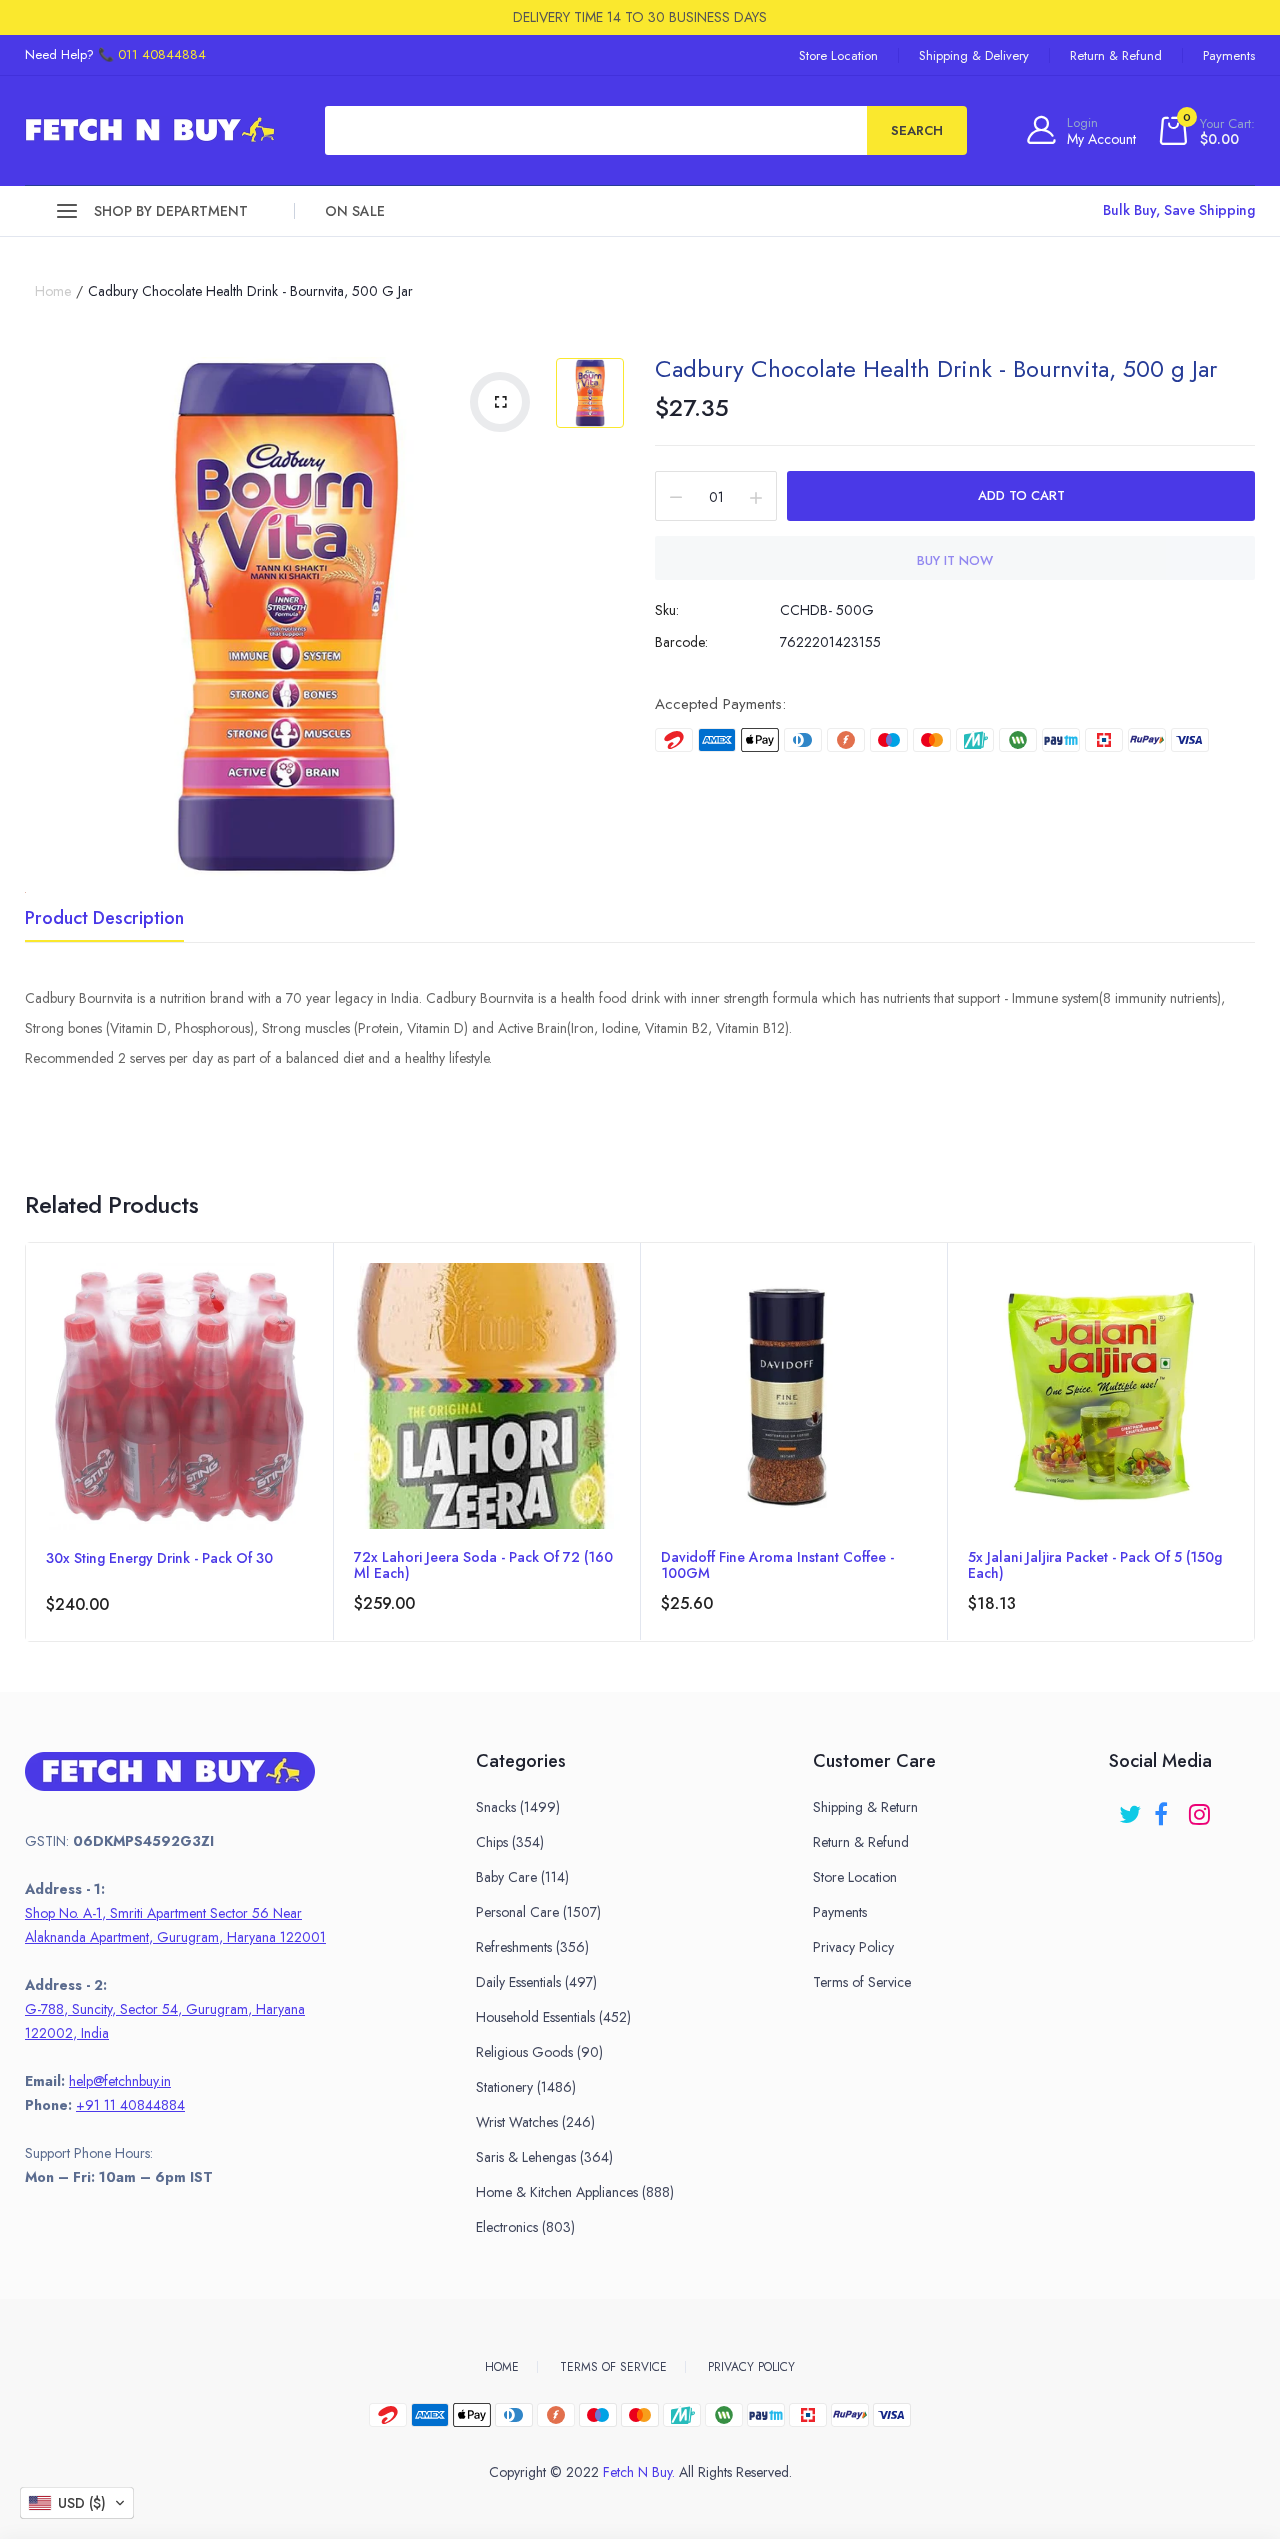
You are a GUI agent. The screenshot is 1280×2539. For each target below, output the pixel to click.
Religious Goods (539, 2052)
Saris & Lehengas (544, 2157)
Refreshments (532, 1947)
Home (53, 291)
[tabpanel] (179, 1442)
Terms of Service (862, 1982)
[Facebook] (1166, 1807)
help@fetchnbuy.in (120, 2081)
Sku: (667, 610)
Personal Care (538, 1912)
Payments (1229, 55)
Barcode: (681, 642)
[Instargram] (1201, 1807)
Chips (510, 1842)
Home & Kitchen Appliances (575, 2192)
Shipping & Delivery (974, 55)
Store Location (838, 55)
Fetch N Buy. (639, 2472)
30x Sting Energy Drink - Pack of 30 (159, 1559)
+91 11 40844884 (130, 2105)
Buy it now (955, 560)
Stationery (526, 2087)
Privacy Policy (853, 1947)
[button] (77, 2503)
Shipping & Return (865, 1807)
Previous (26, 1470)
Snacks (518, 1807)
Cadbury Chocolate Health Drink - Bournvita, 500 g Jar (936, 368)
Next (1254, 1470)
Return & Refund (1116, 55)
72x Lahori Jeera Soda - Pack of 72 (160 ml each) (483, 1565)
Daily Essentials (536, 1982)
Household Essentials (553, 2017)
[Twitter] (1131, 1807)
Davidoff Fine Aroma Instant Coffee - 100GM (777, 1565)
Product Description (104, 920)
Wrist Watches (535, 2122)
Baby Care (522, 1877)
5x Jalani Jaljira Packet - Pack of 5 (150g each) (1095, 1565)
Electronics (525, 2227)
